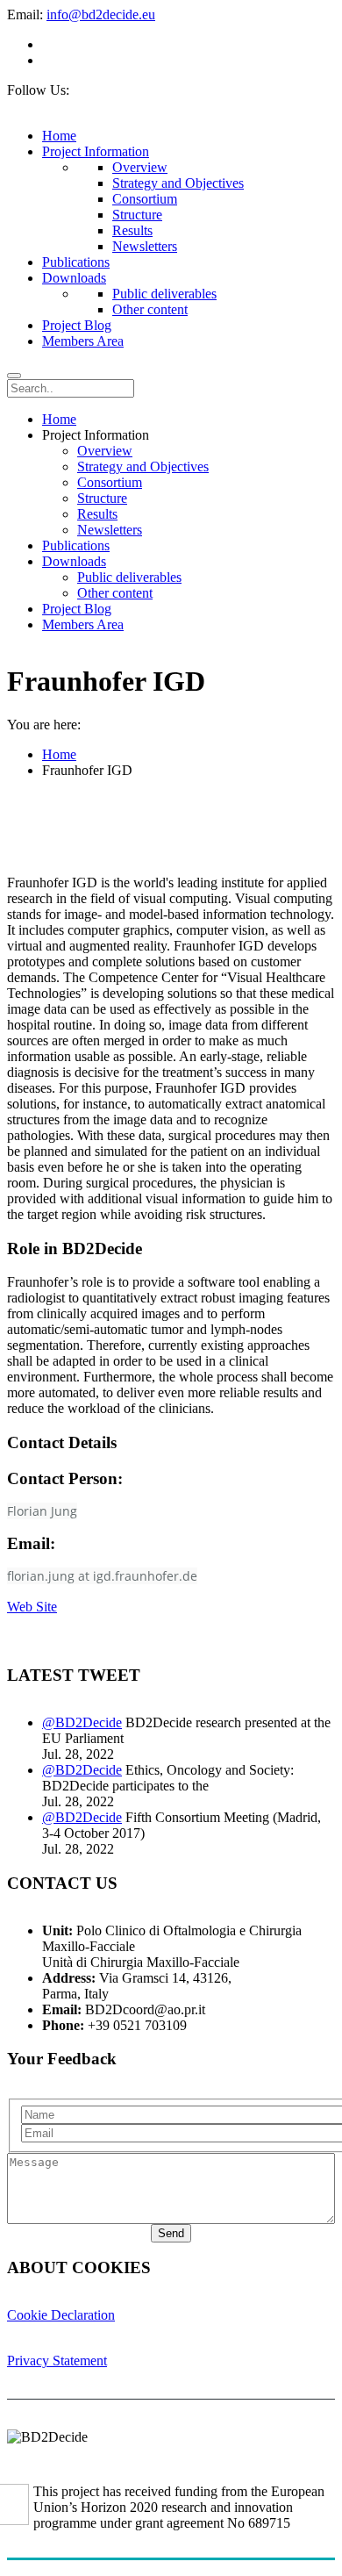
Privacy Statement (57, 2361)
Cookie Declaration (61, 2315)
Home (59, 754)
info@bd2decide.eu (101, 14)
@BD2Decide (82, 1722)
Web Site (32, 1607)
